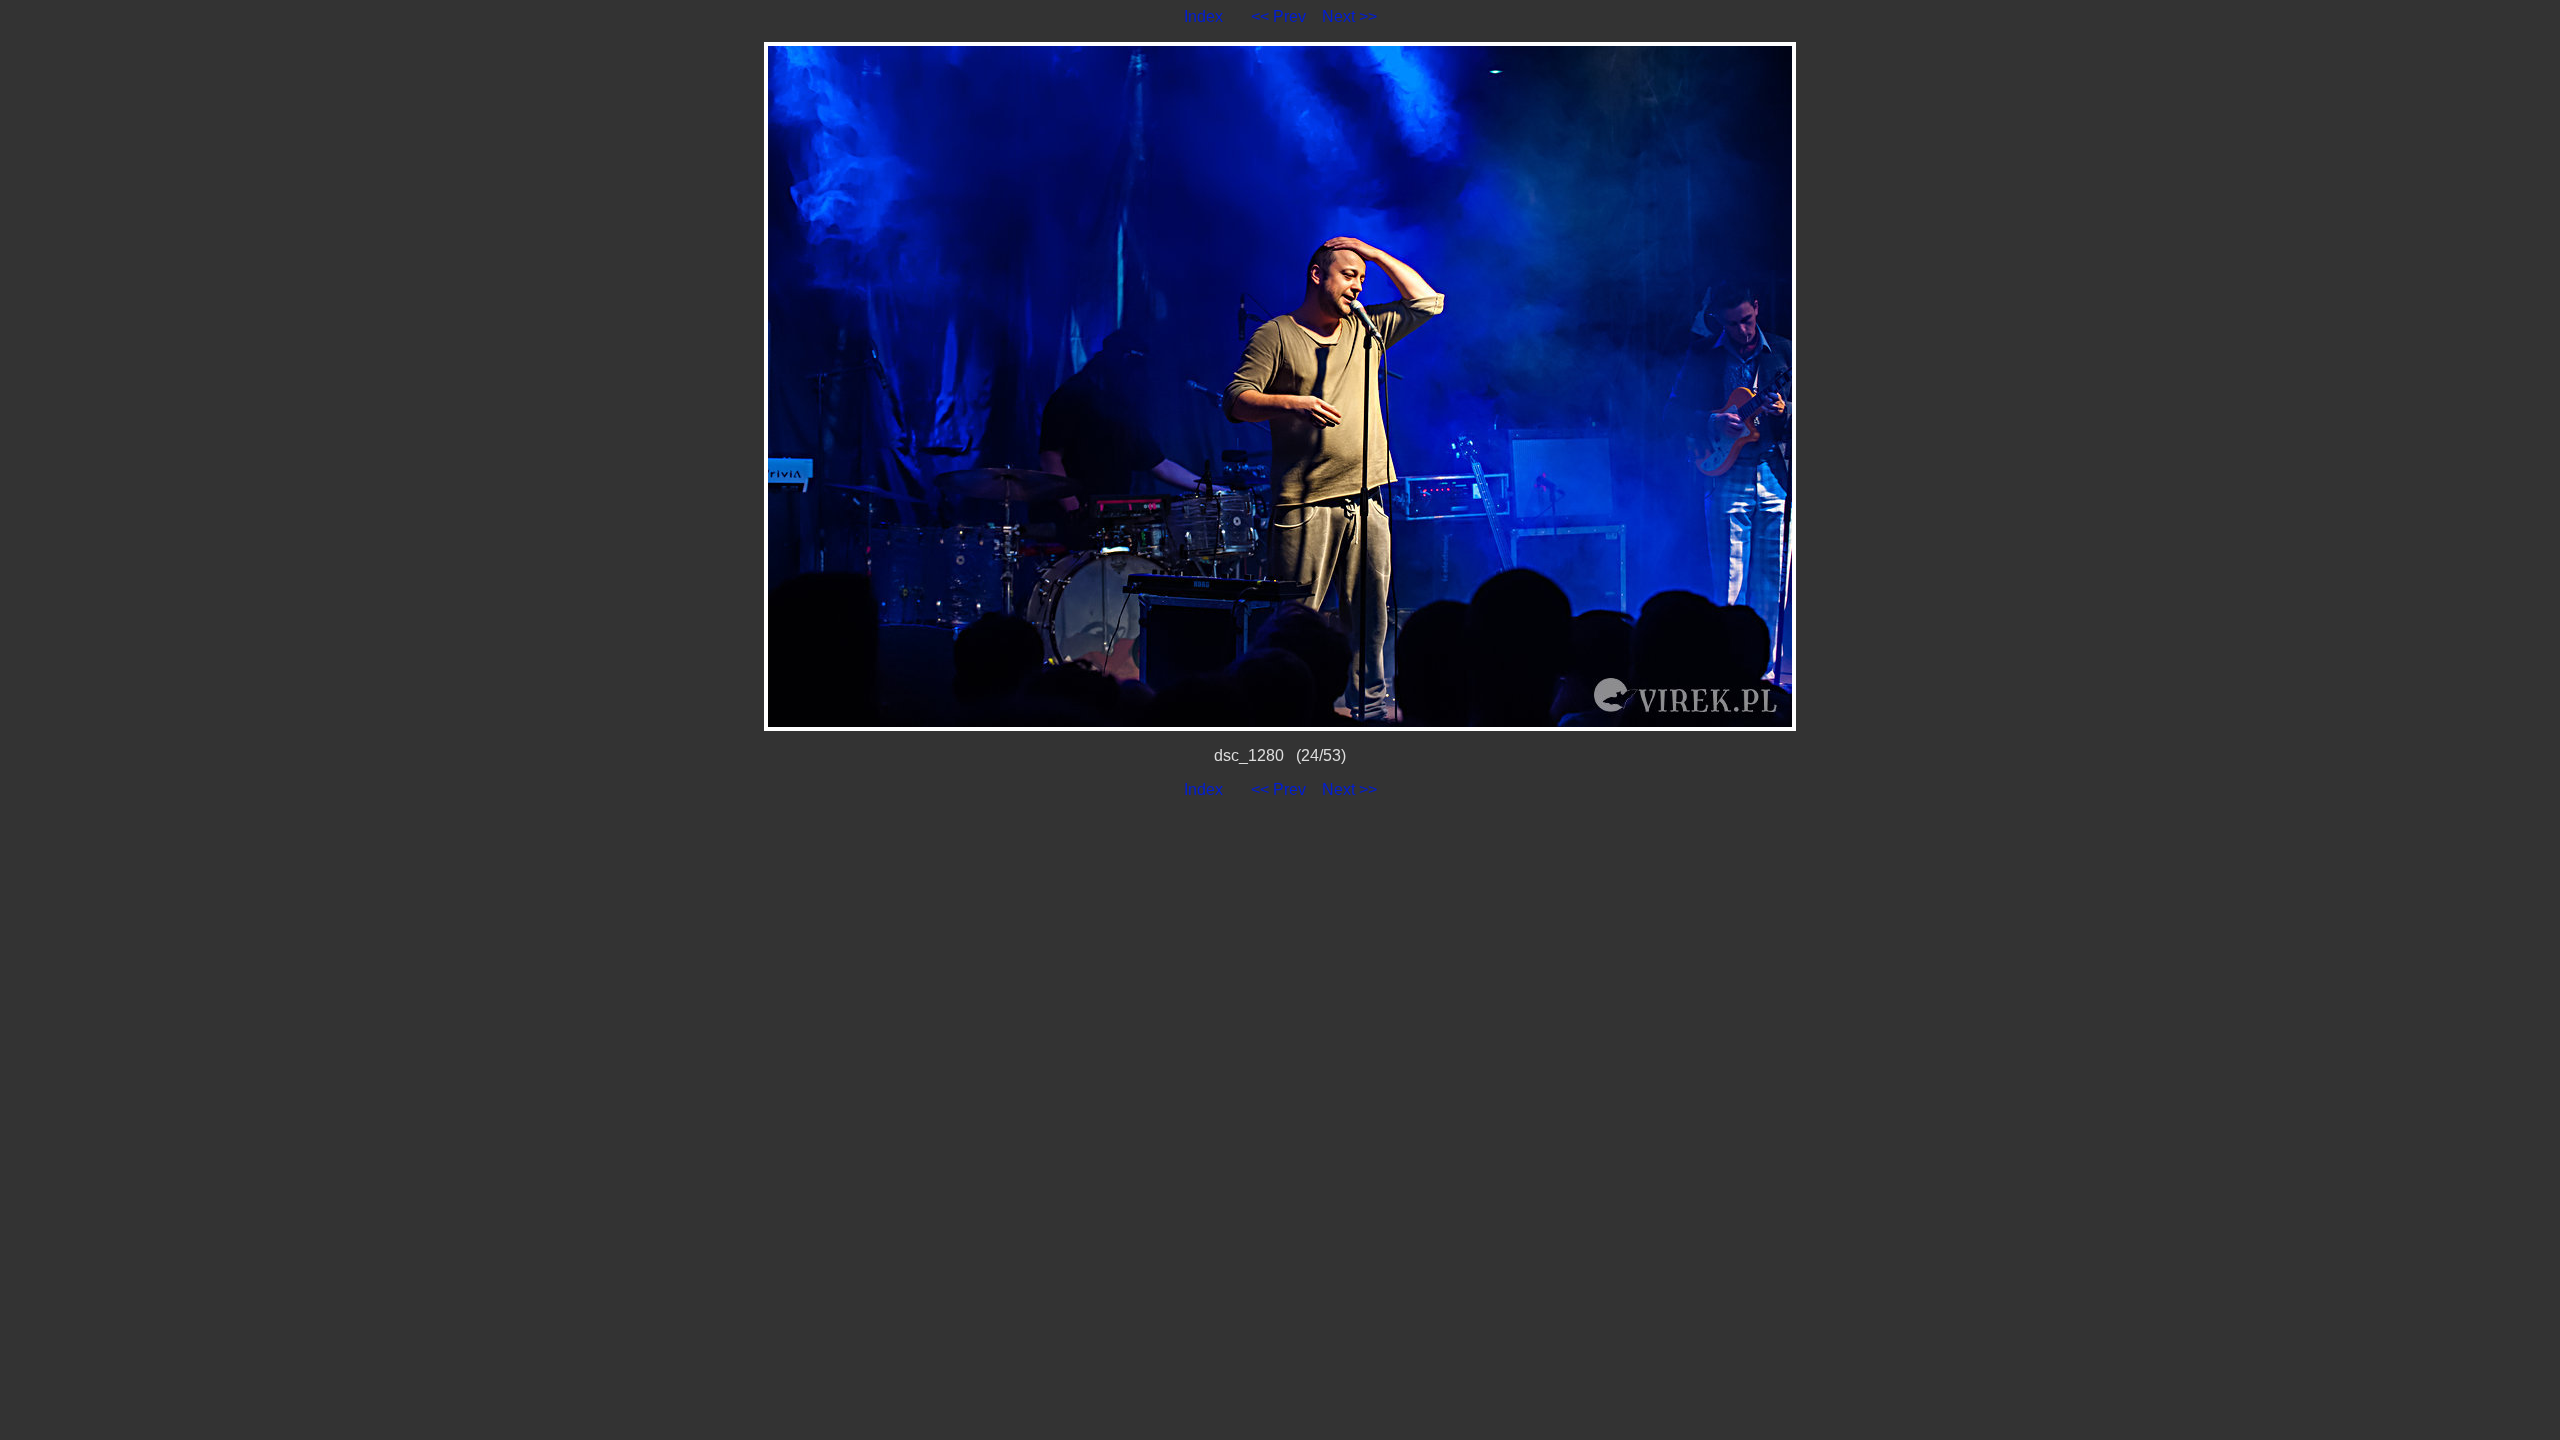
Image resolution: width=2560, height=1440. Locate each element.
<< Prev (1278, 16)
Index (1203, 16)
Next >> (1349, 16)
